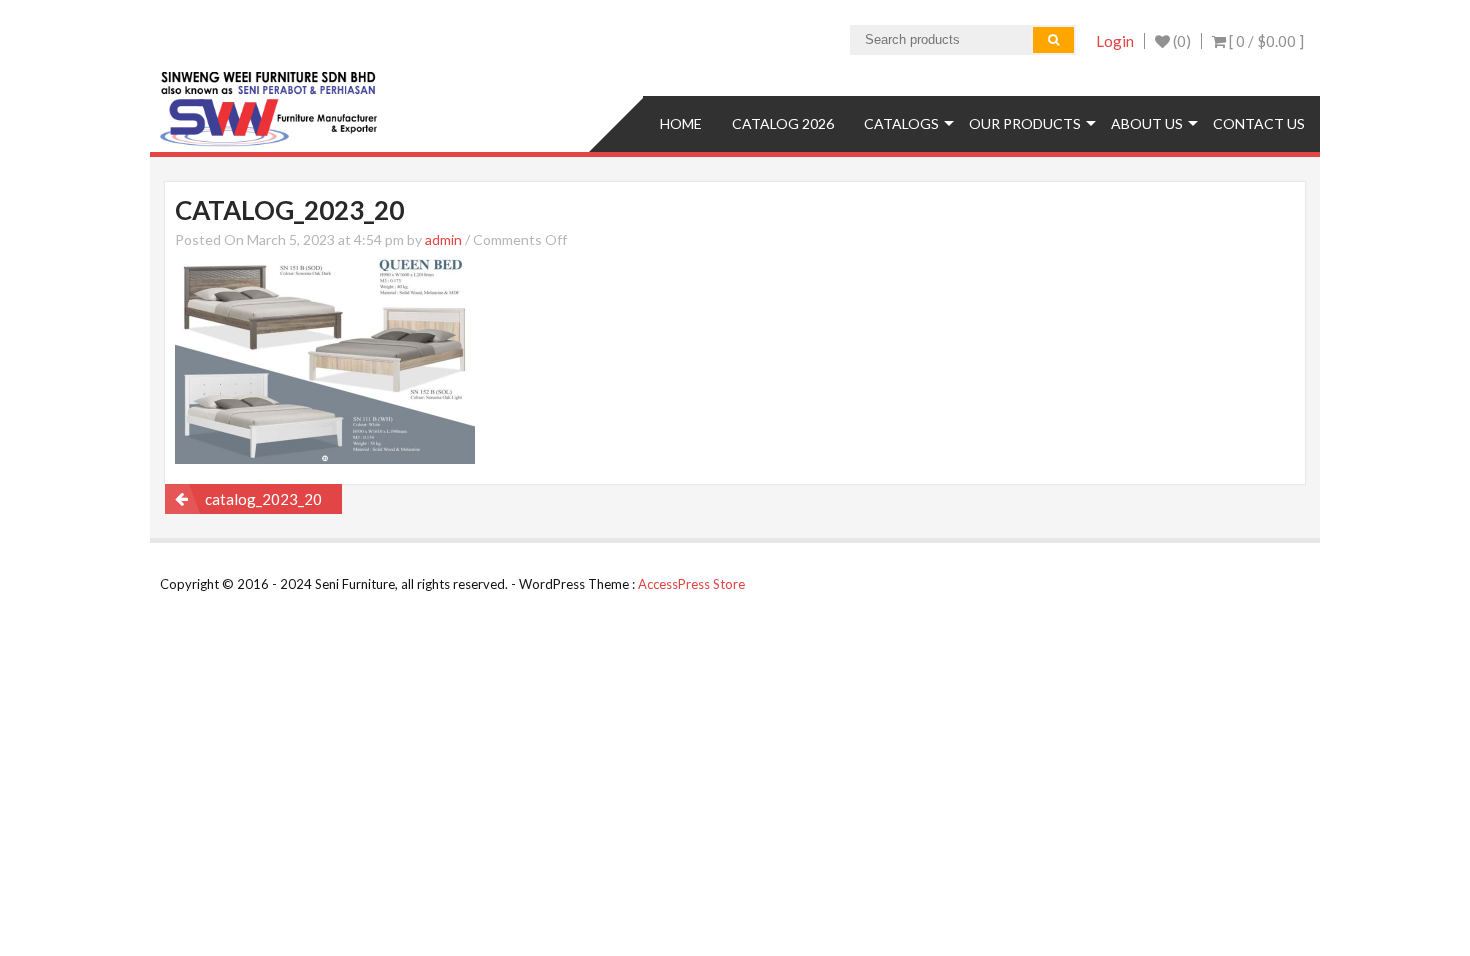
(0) (1180, 41)
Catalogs (901, 123)
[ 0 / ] (1265, 41)
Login (1115, 41)
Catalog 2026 (783, 123)
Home (681, 123)
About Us (1147, 123)
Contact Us (1259, 123)
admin (443, 239)
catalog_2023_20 (263, 499)
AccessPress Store (691, 584)
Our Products (1025, 123)
